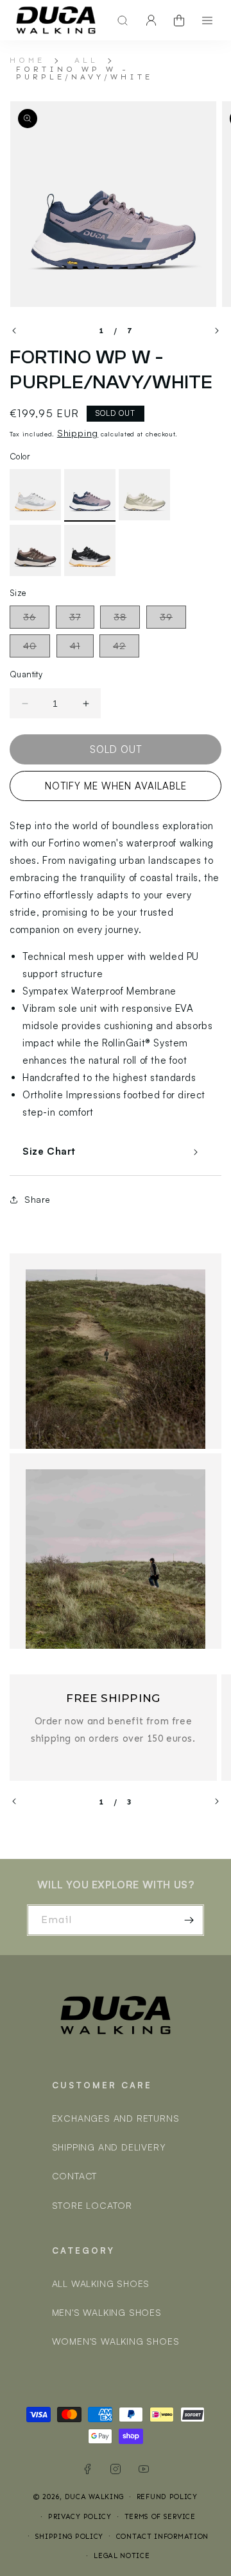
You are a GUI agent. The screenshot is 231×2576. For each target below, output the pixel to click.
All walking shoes (101, 2283)
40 (37, 648)
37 (82, 620)
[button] (119, 21)
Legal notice (122, 2556)
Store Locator (92, 2205)
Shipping (78, 433)
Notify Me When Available (116, 786)
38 (127, 620)
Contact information (162, 2537)
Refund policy (167, 2497)
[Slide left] (14, 331)
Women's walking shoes (116, 2341)
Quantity (26, 674)
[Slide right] (217, 331)
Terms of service (160, 2517)
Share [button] (38, 1199)
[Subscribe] (189, 1920)
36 (36, 620)
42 (126, 648)
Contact (75, 2176)
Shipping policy (70, 2537)
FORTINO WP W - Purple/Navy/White (84, 73)
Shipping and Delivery (109, 2147)
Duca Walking (94, 2497)
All (86, 60)
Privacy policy (80, 2517)
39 (173, 620)
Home (27, 60)
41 (82, 648)
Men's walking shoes (107, 2312)
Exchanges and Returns (116, 2118)
